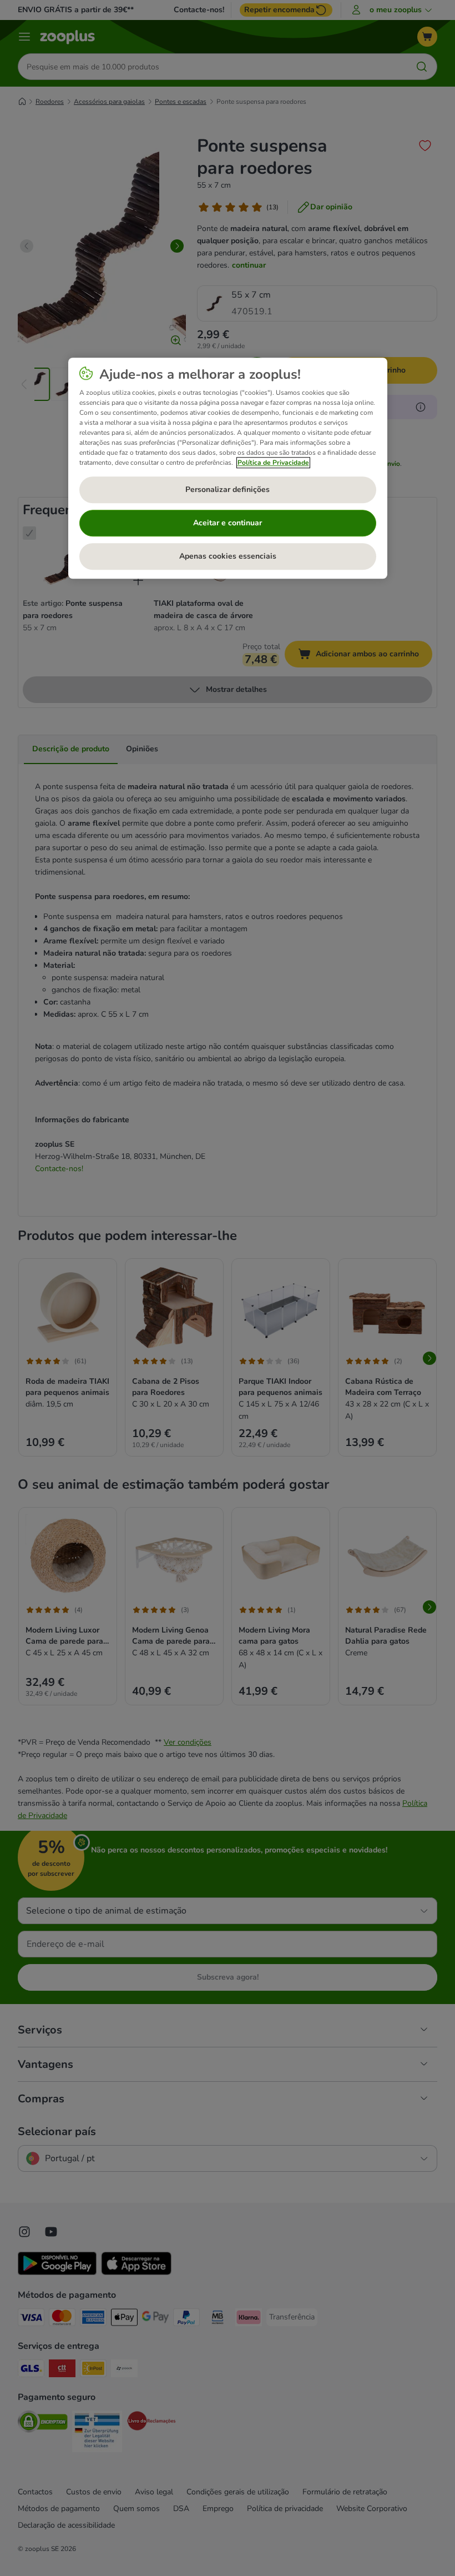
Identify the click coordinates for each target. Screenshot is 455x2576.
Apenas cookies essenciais (228, 556)
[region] (228, 468)
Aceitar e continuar (228, 523)
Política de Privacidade (273, 463)
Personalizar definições (228, 489)
